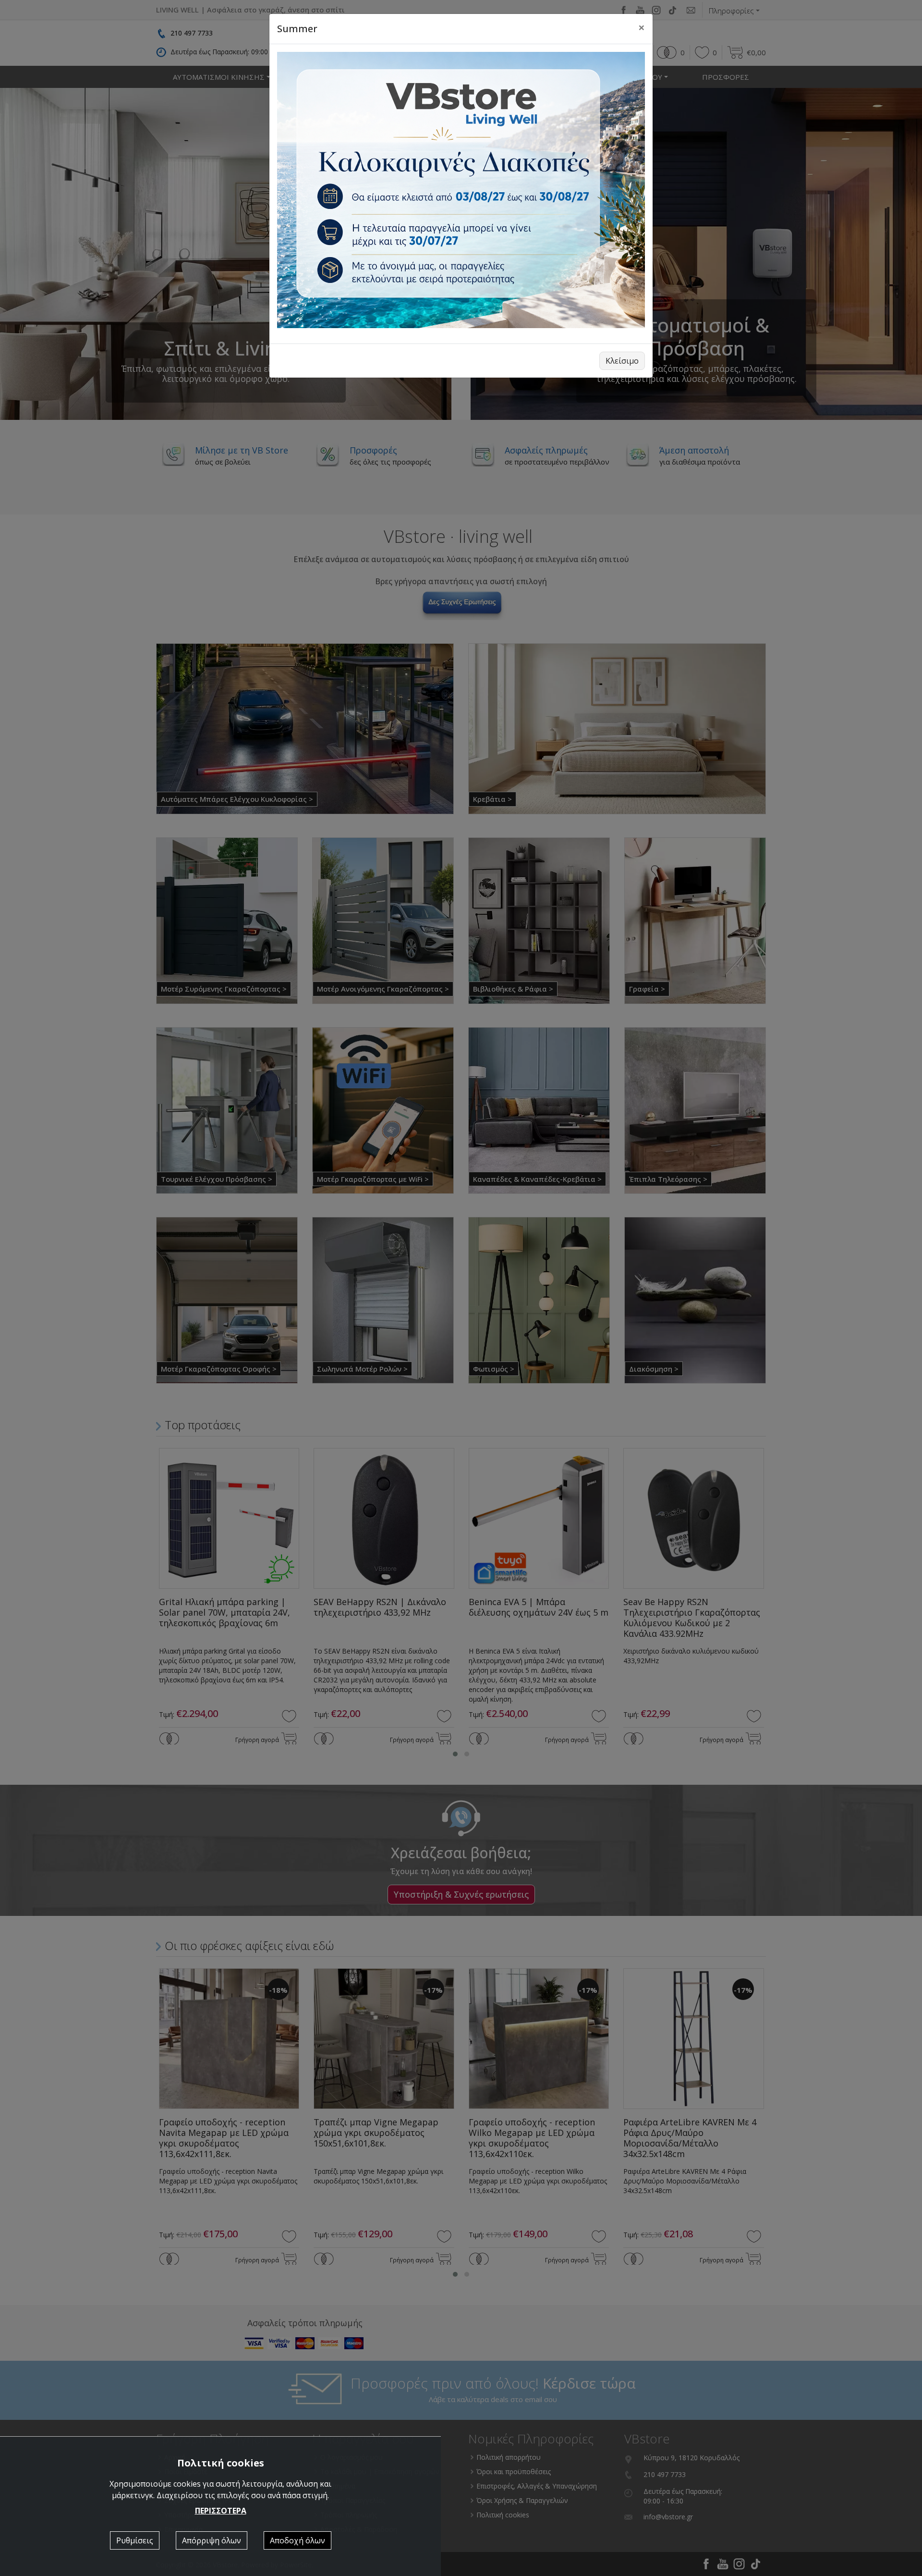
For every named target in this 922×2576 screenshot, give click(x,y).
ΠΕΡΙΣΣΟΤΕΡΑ (221, 2511)
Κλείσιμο (622, 361)
